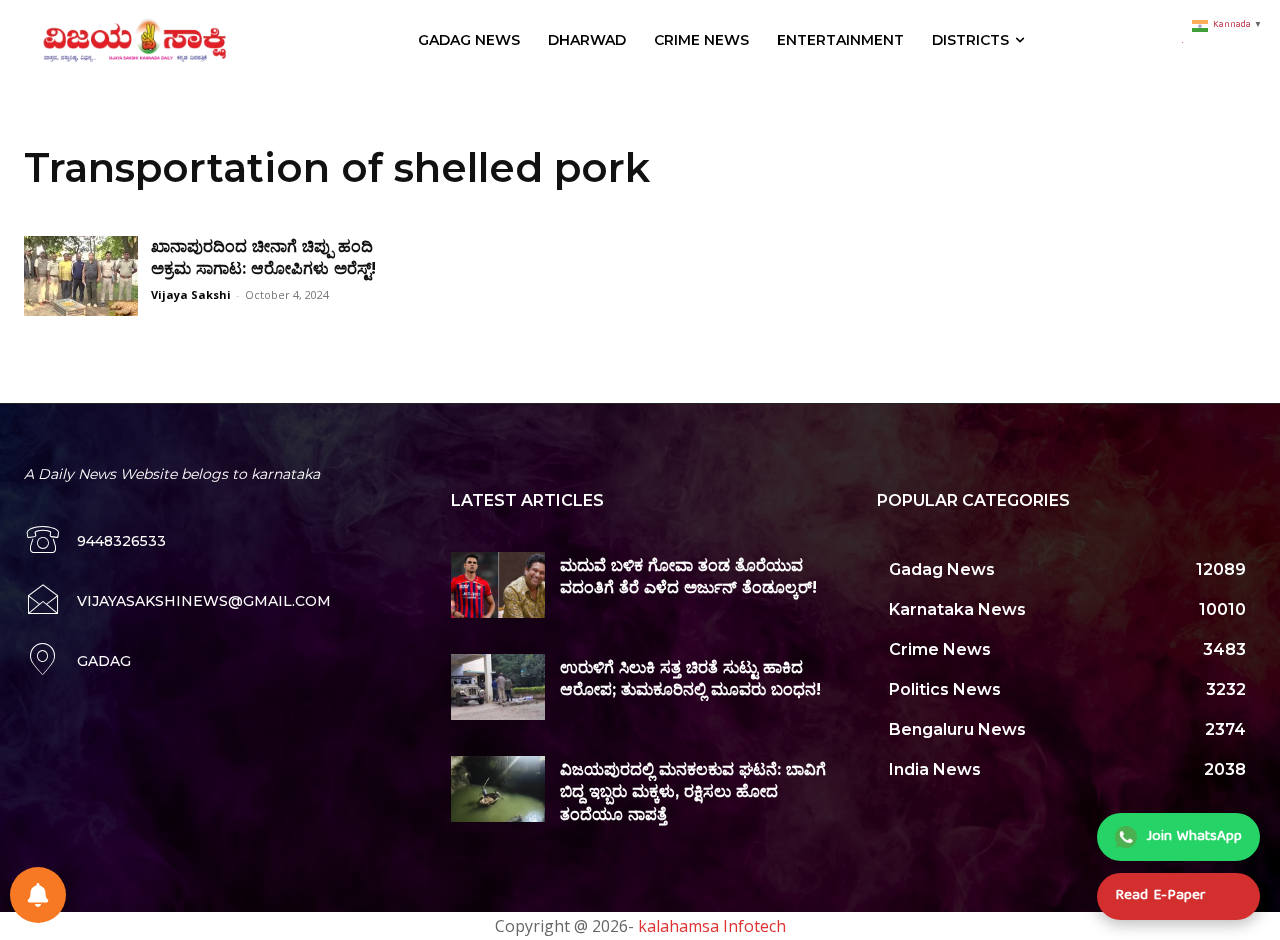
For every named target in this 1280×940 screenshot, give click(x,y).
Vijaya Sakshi (191, 294)
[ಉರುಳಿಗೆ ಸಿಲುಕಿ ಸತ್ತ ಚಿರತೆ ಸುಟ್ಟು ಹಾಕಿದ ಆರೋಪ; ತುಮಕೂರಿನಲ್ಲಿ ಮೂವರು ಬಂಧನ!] (498, 687)
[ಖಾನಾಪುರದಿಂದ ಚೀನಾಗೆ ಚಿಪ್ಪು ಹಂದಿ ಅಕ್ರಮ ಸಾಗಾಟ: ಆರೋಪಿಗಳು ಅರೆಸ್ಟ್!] (81, 276)
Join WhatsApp (1194, 837)
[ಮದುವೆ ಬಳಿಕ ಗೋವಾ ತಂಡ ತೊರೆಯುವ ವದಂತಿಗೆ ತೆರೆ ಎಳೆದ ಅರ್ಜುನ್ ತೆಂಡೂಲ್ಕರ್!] (498, 585)
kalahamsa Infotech (712, 926)
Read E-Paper (1160, 896)
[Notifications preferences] (38, 895)
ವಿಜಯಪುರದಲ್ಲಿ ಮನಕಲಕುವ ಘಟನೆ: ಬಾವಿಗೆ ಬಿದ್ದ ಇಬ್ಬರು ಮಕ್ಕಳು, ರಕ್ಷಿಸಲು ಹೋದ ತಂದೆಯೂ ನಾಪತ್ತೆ (693, 792)
